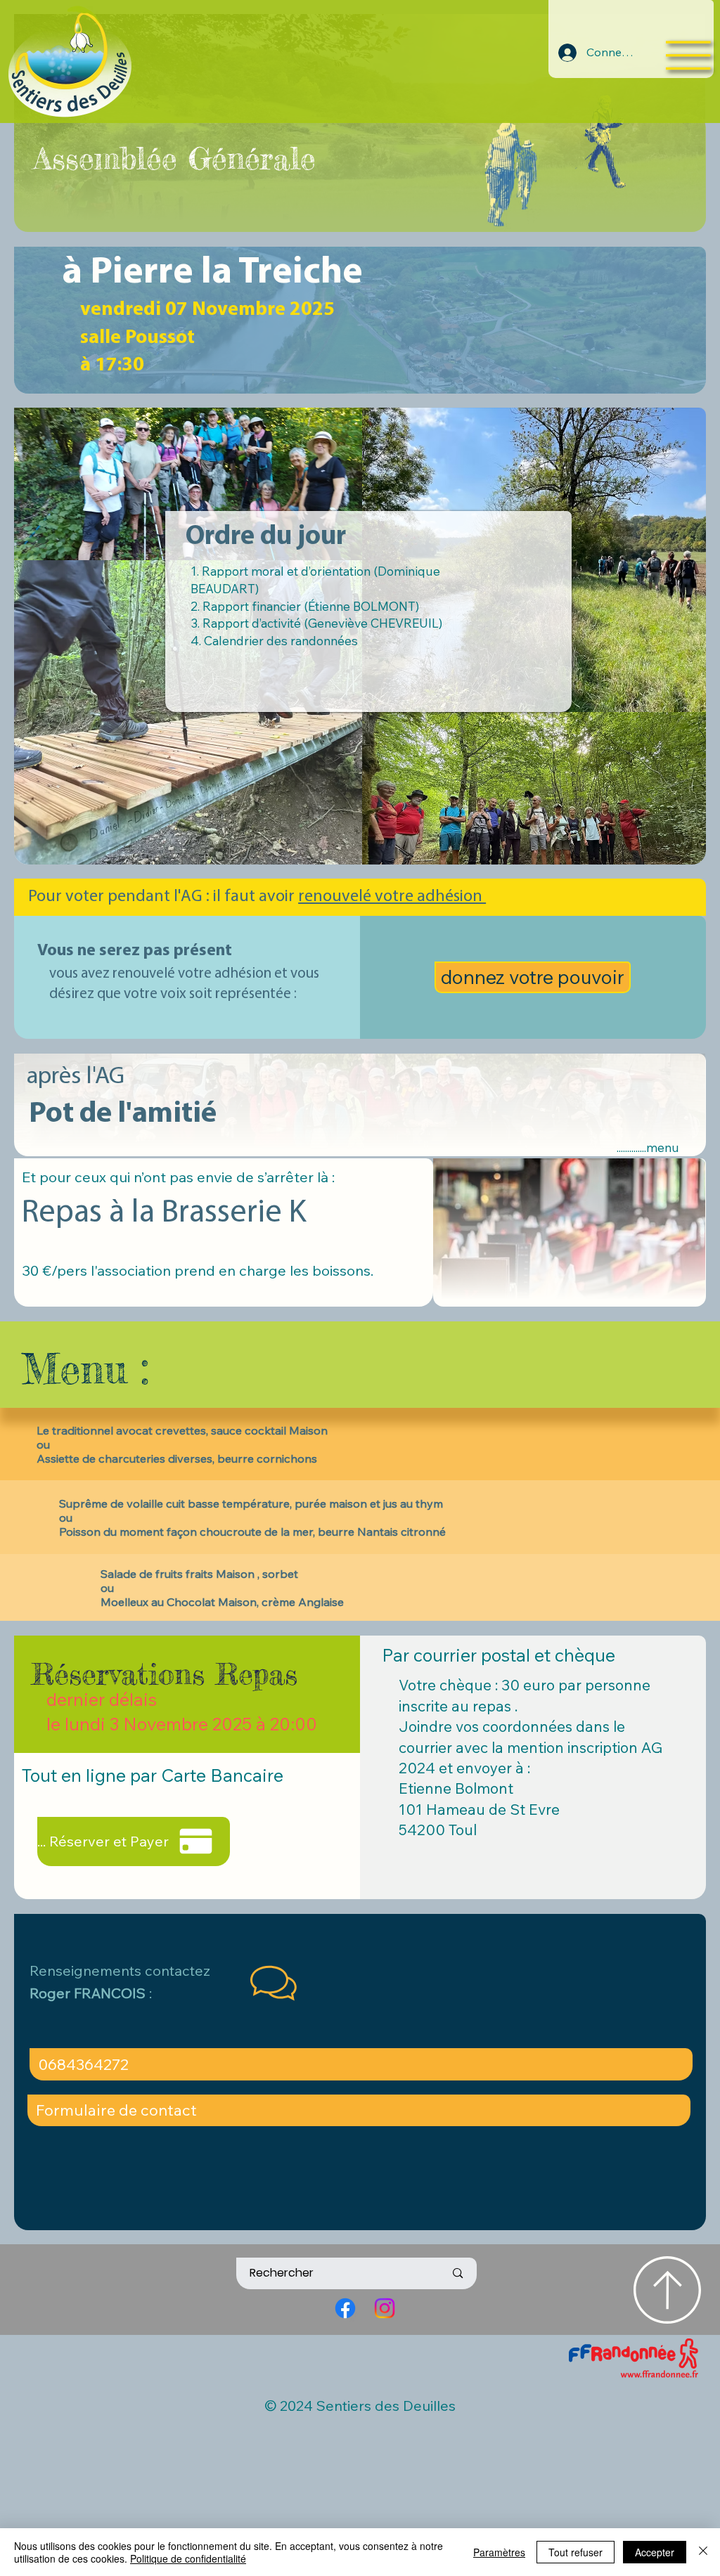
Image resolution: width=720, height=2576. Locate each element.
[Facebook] (345, 2308)
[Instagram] (385, 2308)
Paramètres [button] (499, 2552)
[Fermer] (703, 2552)
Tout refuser (576, 2552)
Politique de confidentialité (188, 2558)
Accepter (655, 2552)
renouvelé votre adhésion (392, 897)
